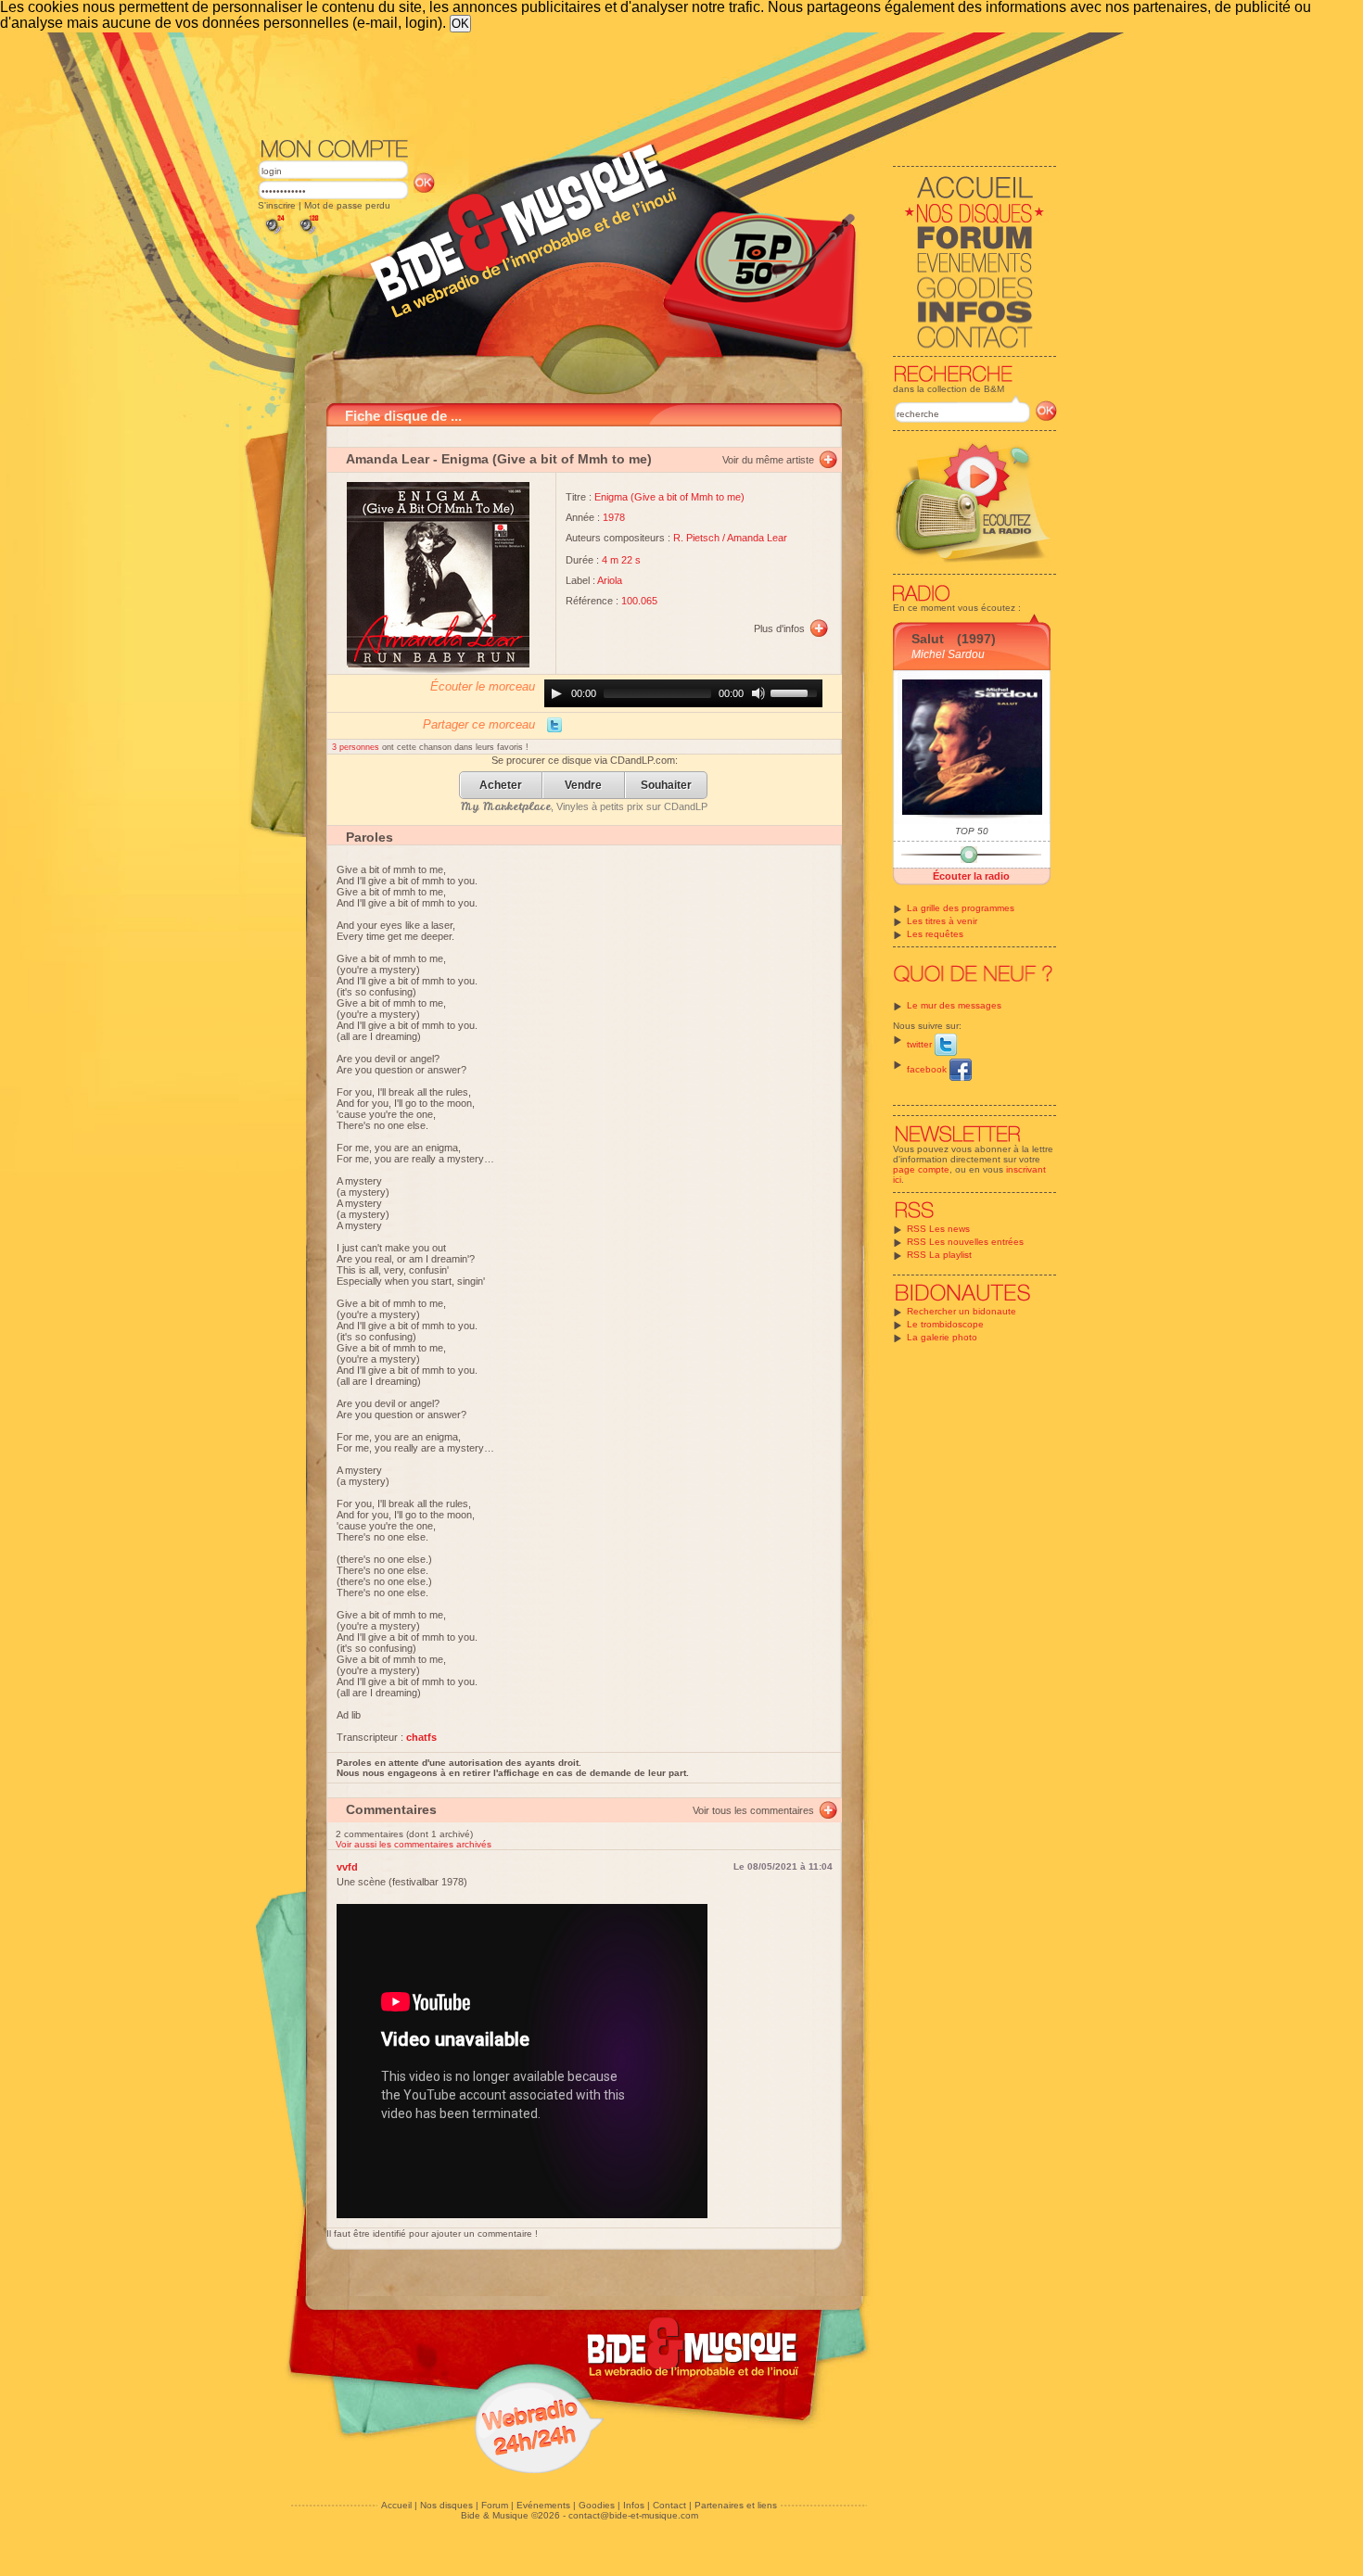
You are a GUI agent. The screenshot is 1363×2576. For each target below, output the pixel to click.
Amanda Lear (388, 459)
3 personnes (357, 747)
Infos (634, 2505)
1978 (614, 517)
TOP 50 (972, 831)
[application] (683, 693)
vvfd (347, 1867)
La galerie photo (942, 1337)
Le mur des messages (954, 1005)
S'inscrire (277, 205)
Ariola (610, 580)
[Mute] (758, 693)
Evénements (543, 2505)
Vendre (583, 786)
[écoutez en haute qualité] (308, 234)
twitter (921, 1044)
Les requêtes (935, 934)
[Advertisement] (657, 83)
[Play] (556, 693)
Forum (495, 2505)
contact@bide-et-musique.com (633, 2515)
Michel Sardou (948, 654)
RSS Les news (938, 1229)
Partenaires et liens (736, 2505)
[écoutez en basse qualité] (274, 234)
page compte (921, 1169)
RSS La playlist (939, 1255)
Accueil (396, 2505)
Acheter (501, 786)
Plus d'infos (779, 628)
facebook (928, 1069)
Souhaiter (666, 786)
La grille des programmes (961, 908)
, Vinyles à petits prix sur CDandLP (584, 806)
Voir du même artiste (768, 460)
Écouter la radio (971, 876)
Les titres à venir (942, 921)
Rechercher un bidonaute (962, 1311)
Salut (928, 639)
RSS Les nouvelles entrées (965, 1242)
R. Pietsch (696, 538)
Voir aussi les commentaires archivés (414, 1844)
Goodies (597, 2505)
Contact (669, 2505)
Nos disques (446, 2505)
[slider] (796, 692)
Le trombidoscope (945, 1324)
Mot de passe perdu (347, 205)
